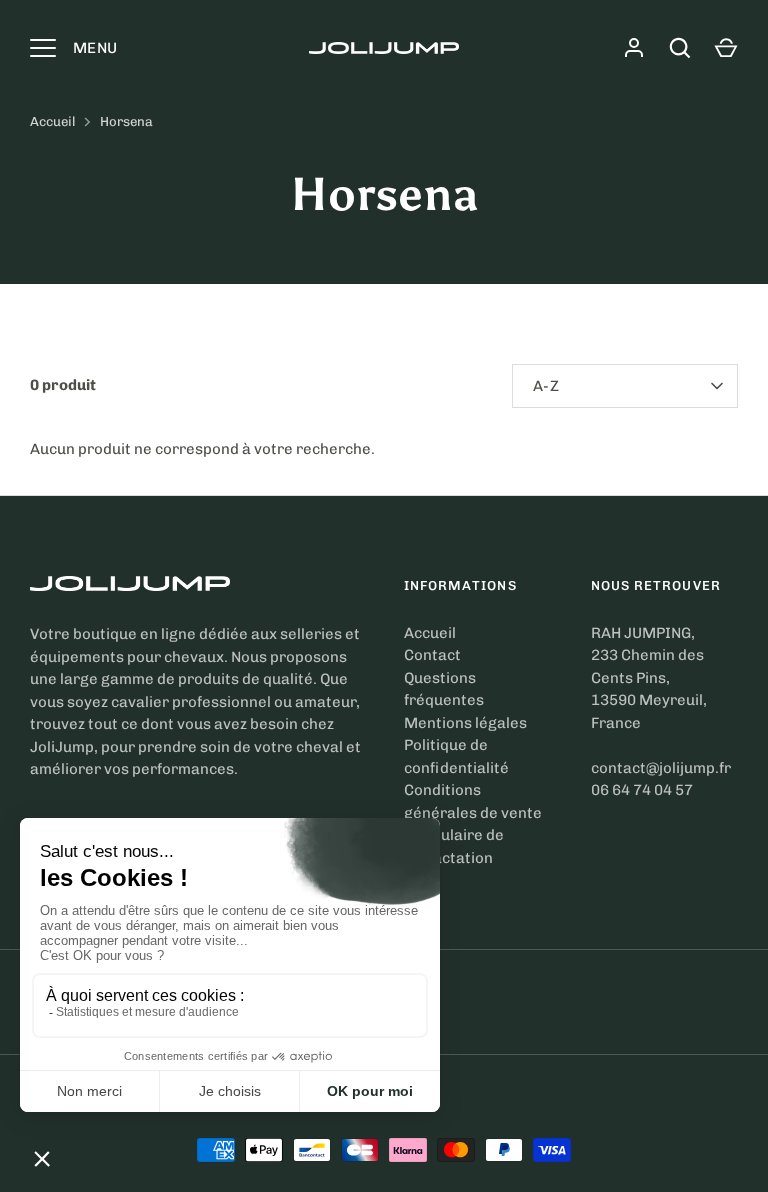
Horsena (126, 121)
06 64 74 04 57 (642, 790)
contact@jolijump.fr (661, 768)
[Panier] (726, 48)
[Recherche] (680, 48)
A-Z (546, 386)
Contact (432, 655)
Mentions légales (465, 723)
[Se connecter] (634, 48)
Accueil (52, 121)
